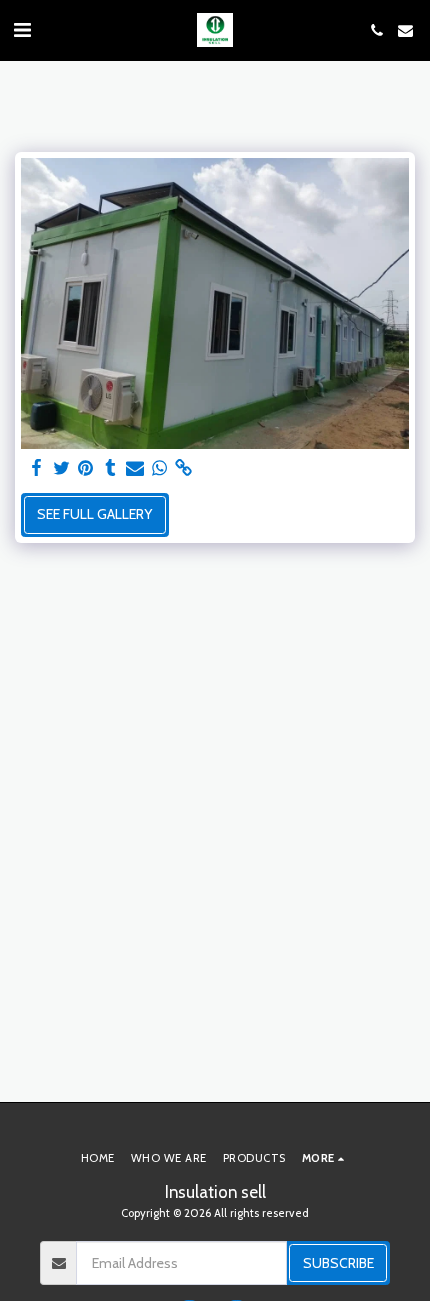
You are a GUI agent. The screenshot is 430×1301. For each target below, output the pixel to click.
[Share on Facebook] (37, 468)
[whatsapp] (160, 468)
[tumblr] (111, 468)
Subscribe (338, 1263)
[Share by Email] (135, 468)
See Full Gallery (94, 514)
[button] (22, 30)
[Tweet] (62, 468)
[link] (184, 468)
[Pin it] (86, 468)
